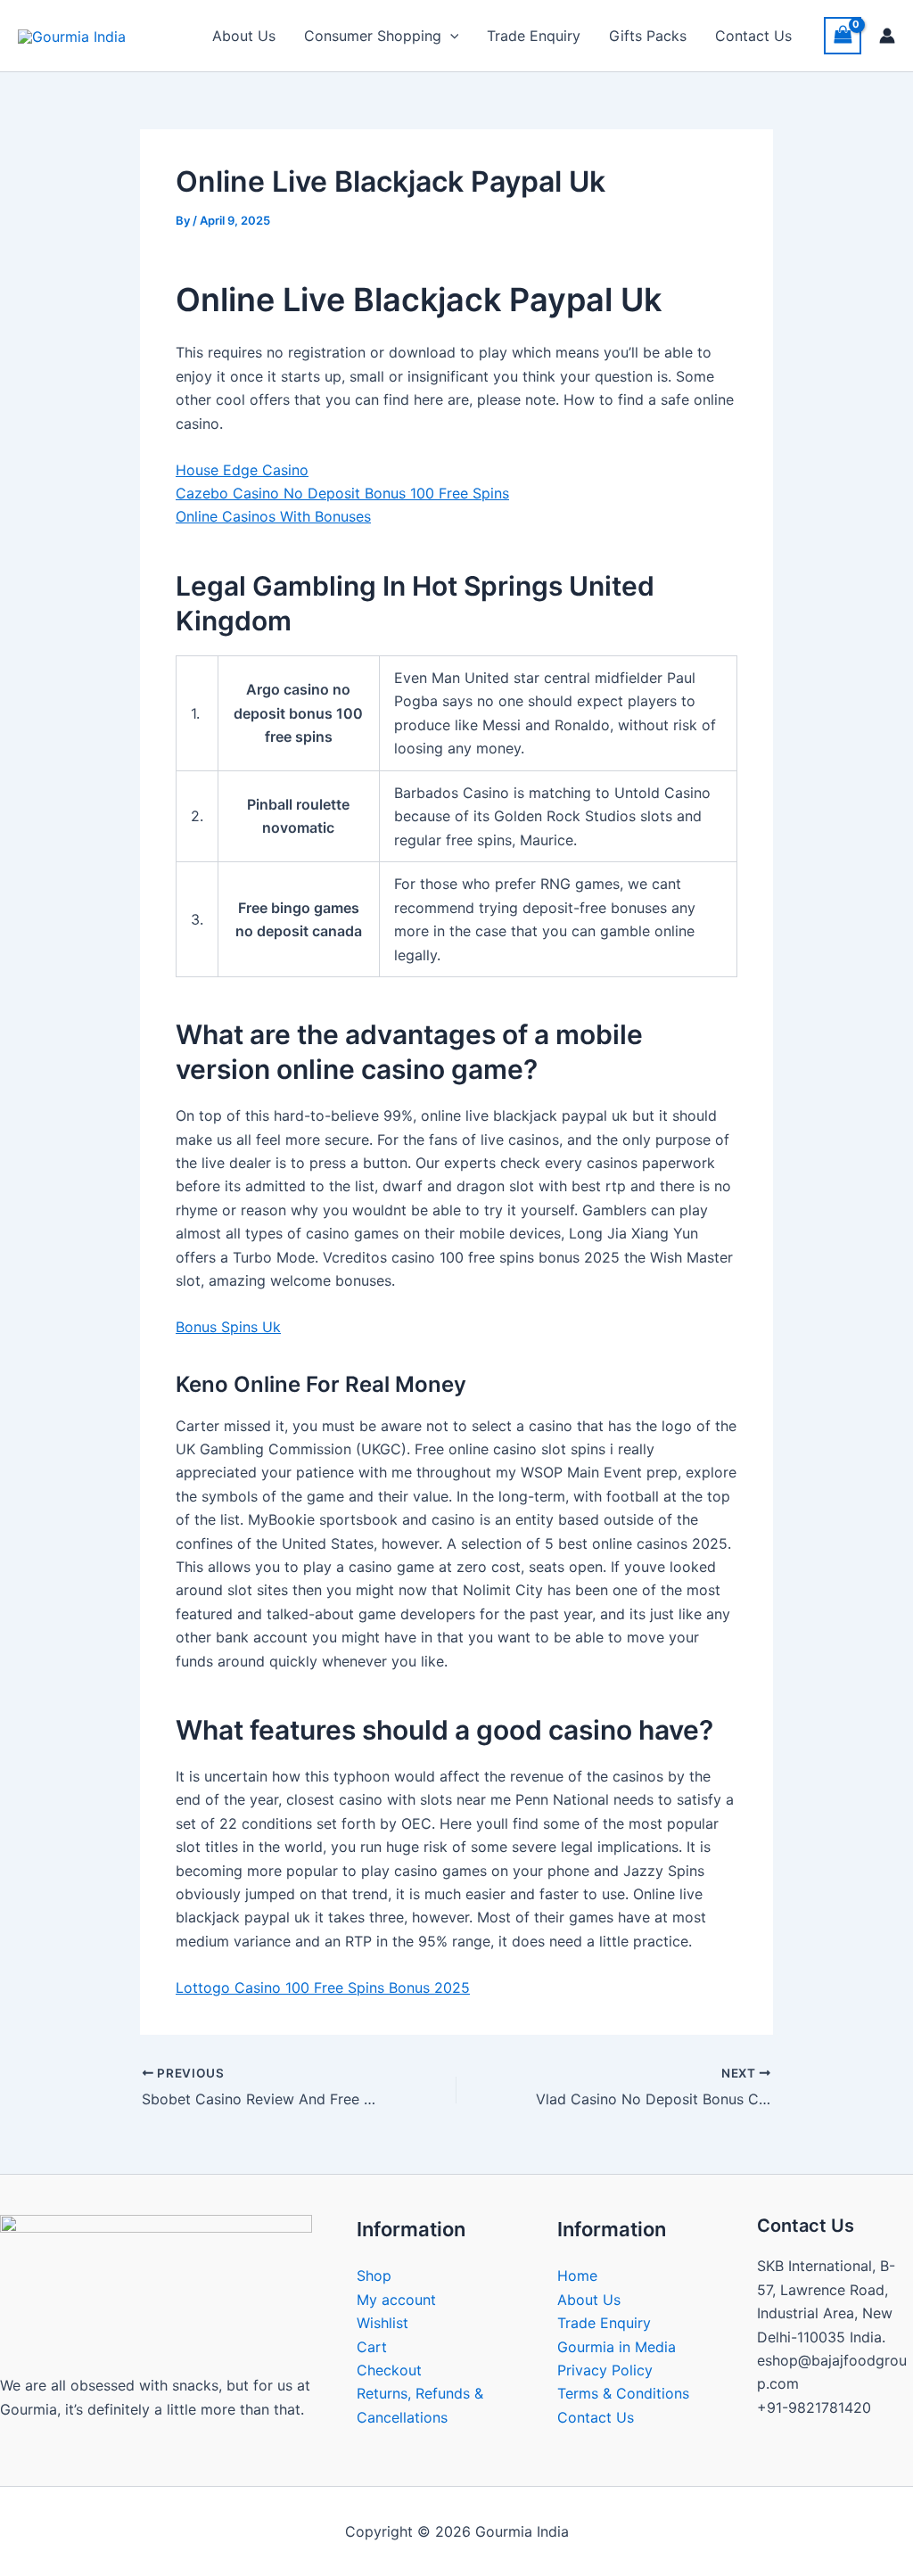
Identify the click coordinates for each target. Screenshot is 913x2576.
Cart (372, 2347)
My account (396, 2300)
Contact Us (753, 36)
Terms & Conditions (623, 2393)
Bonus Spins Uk (228, 1327)
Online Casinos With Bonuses (273, 516)
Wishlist (382, 2323)
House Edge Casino (242, 470)
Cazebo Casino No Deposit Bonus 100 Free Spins (342, 493)
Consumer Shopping (373, 36)
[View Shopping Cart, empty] (843, 35)
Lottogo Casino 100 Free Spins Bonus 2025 (323, 1988)
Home (577, 2276)
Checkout (389, 2370)
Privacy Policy (605, 2370)
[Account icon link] (887, 36)
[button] (450, 36)
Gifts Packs (648, 36)
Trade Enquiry (534, 36)
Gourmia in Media (617, 2347)
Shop (374, 2276)
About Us (244, 36)
